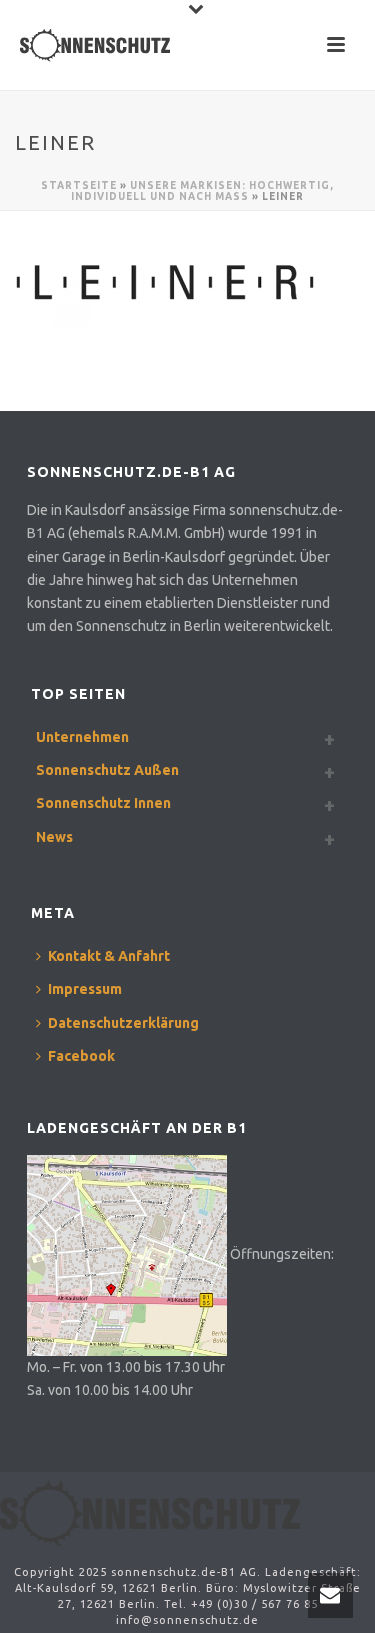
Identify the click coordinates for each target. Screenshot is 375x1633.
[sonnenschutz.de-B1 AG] (150, 1512)
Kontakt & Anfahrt (109, 956)
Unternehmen (82, 737)
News (54, 837)
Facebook (81, 1056)
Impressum (85, 989)
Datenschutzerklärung (123, 1023)
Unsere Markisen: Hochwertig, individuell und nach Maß (202, 191)
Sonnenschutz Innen (103, 803)
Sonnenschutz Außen (107, 770)
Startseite (79, 185)
